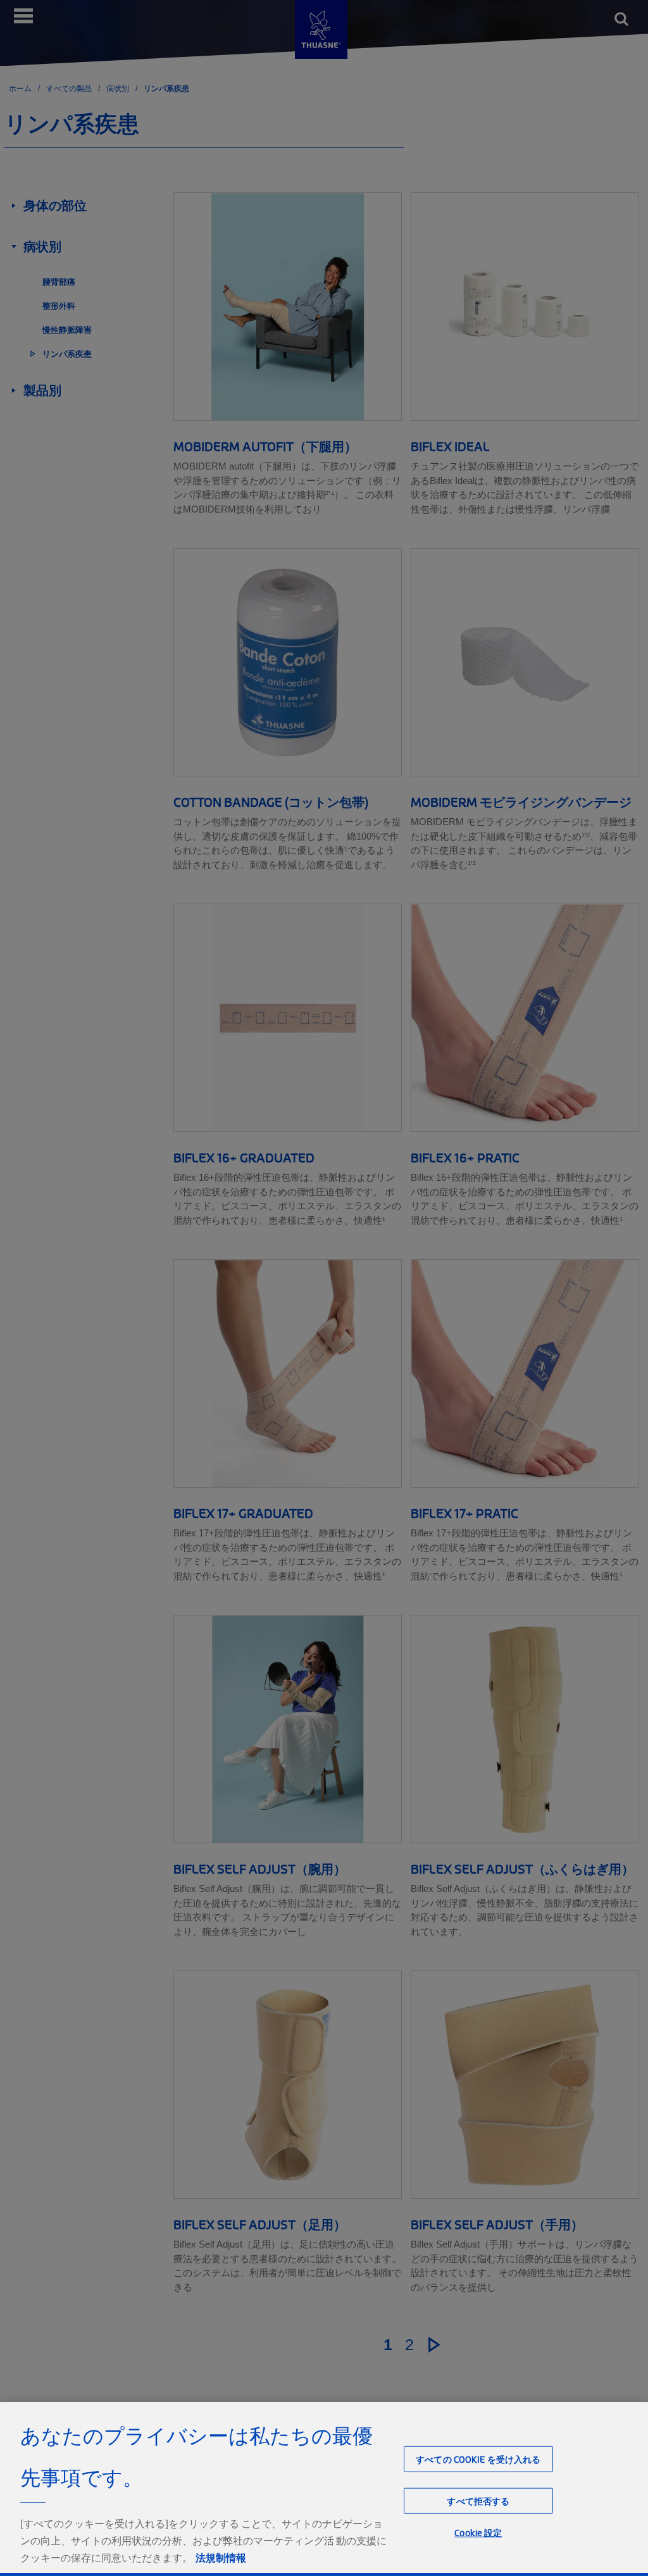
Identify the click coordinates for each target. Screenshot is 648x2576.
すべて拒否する (478, 2500)
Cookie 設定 (478, 2533)
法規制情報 (221, 2558)
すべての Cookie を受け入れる (478, 2459)
